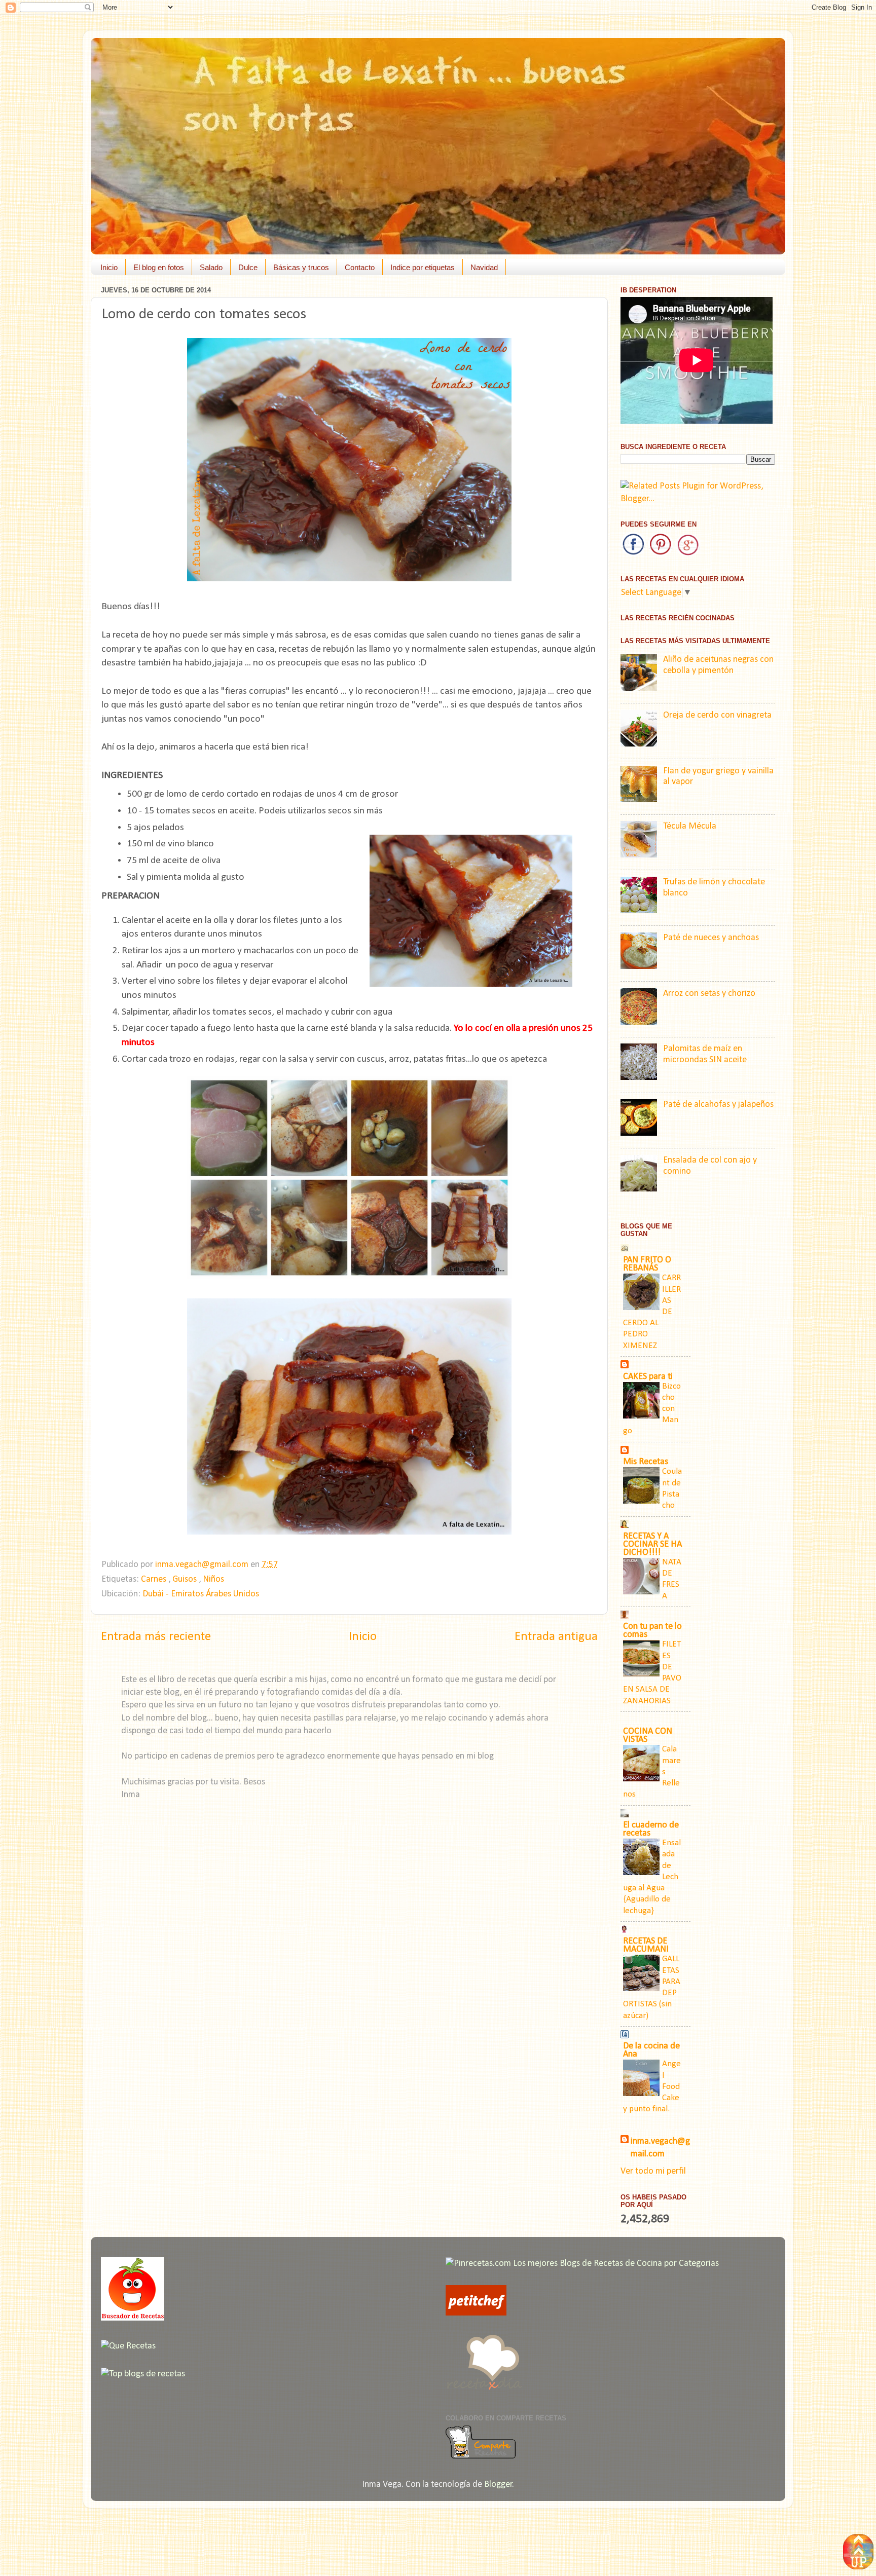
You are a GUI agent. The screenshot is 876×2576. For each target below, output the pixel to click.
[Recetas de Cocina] (484, 2393)
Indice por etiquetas (423, 267)
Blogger (498, 2485)
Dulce (248, 267)
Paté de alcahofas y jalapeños (718, 1105)
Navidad (484, 267)
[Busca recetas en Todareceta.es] (143, 2374)
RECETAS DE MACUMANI (646, 1945)
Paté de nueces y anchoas (711, 938)
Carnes (155, 1579)
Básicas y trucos (301, 267)
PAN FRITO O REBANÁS (647, 1264)
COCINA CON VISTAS (648, 1735)
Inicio (109, 267)
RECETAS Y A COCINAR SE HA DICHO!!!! (652, 1544)
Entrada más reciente (156, 1637)
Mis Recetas (646, 1462)
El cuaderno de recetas (651, 1829)
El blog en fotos (159, 267)
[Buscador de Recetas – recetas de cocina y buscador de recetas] (133, 2318)
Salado (211, 267)
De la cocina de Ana (651, 2050)
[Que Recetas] (128, 2346)
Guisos (186, 1579)
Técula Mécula (690, 826)
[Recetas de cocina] (476, 2313)
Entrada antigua (556, 1637)
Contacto (360, 267)
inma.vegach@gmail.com (660, 2148)
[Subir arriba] (858, 2554)
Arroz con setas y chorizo (709, 994)
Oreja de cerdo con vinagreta (717, 715)
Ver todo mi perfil (653, 2171)
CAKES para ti (648, 1377)
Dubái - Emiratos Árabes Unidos (201, 1594)
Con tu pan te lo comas (652, 1631)
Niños (213, 1579)
